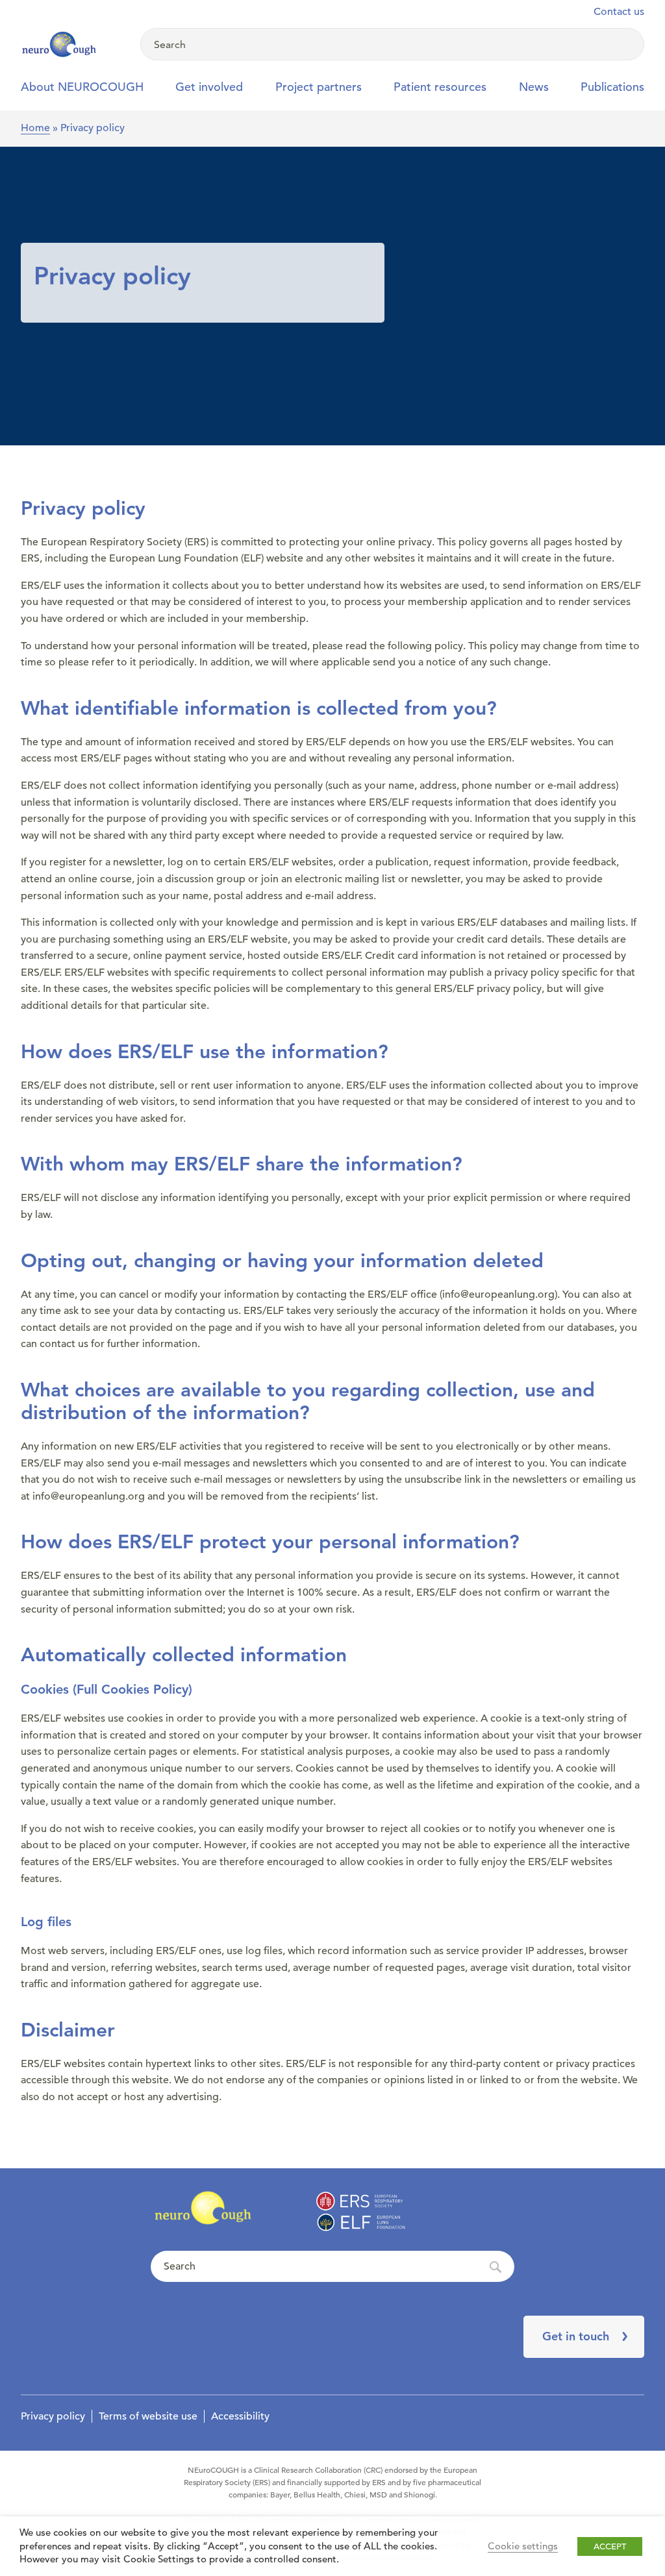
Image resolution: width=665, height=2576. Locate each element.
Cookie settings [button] (523, 2546)
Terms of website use (148, 2416)
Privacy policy (53, 2416)
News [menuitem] (534, 87)
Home (35, 128)
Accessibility (240, 2416)
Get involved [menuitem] (209, 87)
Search (332, 2267)
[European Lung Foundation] (73, 45)
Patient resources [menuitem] (440, 87)
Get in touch (576, 2336)
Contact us (619, 12)
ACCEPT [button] (610, 2546)
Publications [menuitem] (612, 87)
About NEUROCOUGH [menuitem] (82, 87)
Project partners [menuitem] (319, 87)
